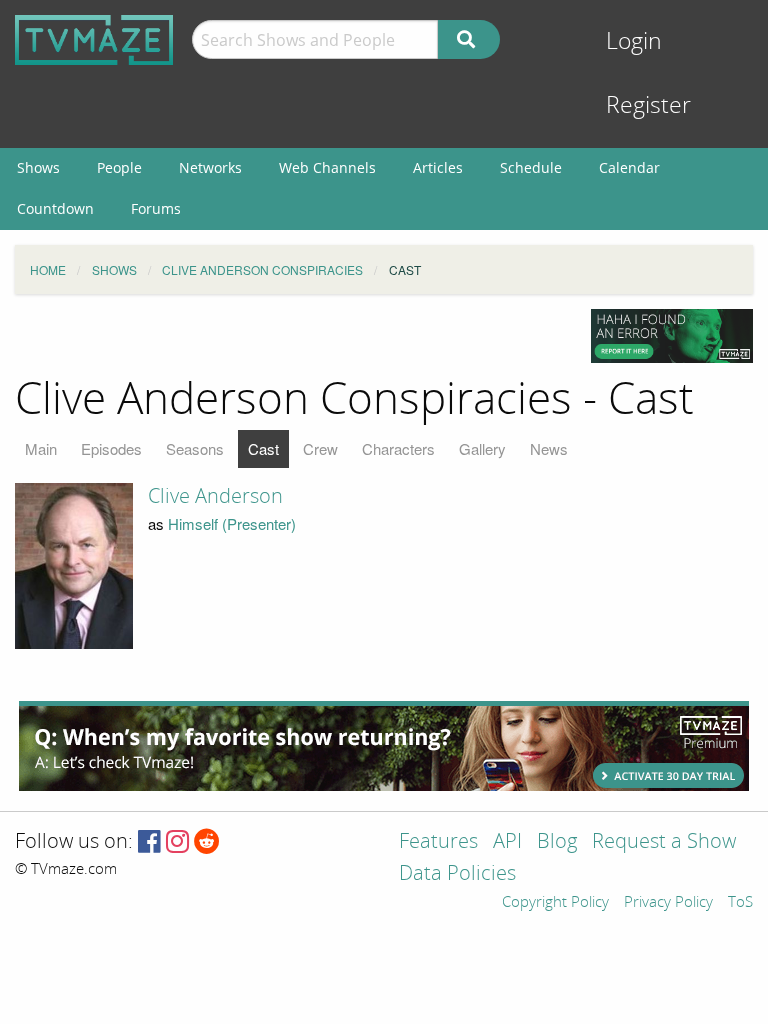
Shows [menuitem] (38, 167)
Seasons (195, 448)
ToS (740, 903)
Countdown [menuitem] (55, 208)
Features (438, 842)
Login (634, 41)
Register (648, 105)
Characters (398, 448)
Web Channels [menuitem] (327, 167)
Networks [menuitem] (210, 167)
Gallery (482, 448)
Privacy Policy (668, 903)
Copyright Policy (555, 903)
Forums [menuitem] (156, 208)
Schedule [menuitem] (531, 167)
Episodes (111, 448)
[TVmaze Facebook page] (149, 842)
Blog (557, 842)
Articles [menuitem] (438, 167)
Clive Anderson (215, 496)
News (549, 448)
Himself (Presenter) (232, 523)
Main (41, 448)
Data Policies (457, 874)
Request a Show (664, 842)
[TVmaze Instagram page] (177, 842)
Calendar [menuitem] (629, 167)
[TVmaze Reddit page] (207, 842)
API (507, 842)
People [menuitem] (119, 167)
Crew (320, 448)
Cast (263, 448)
